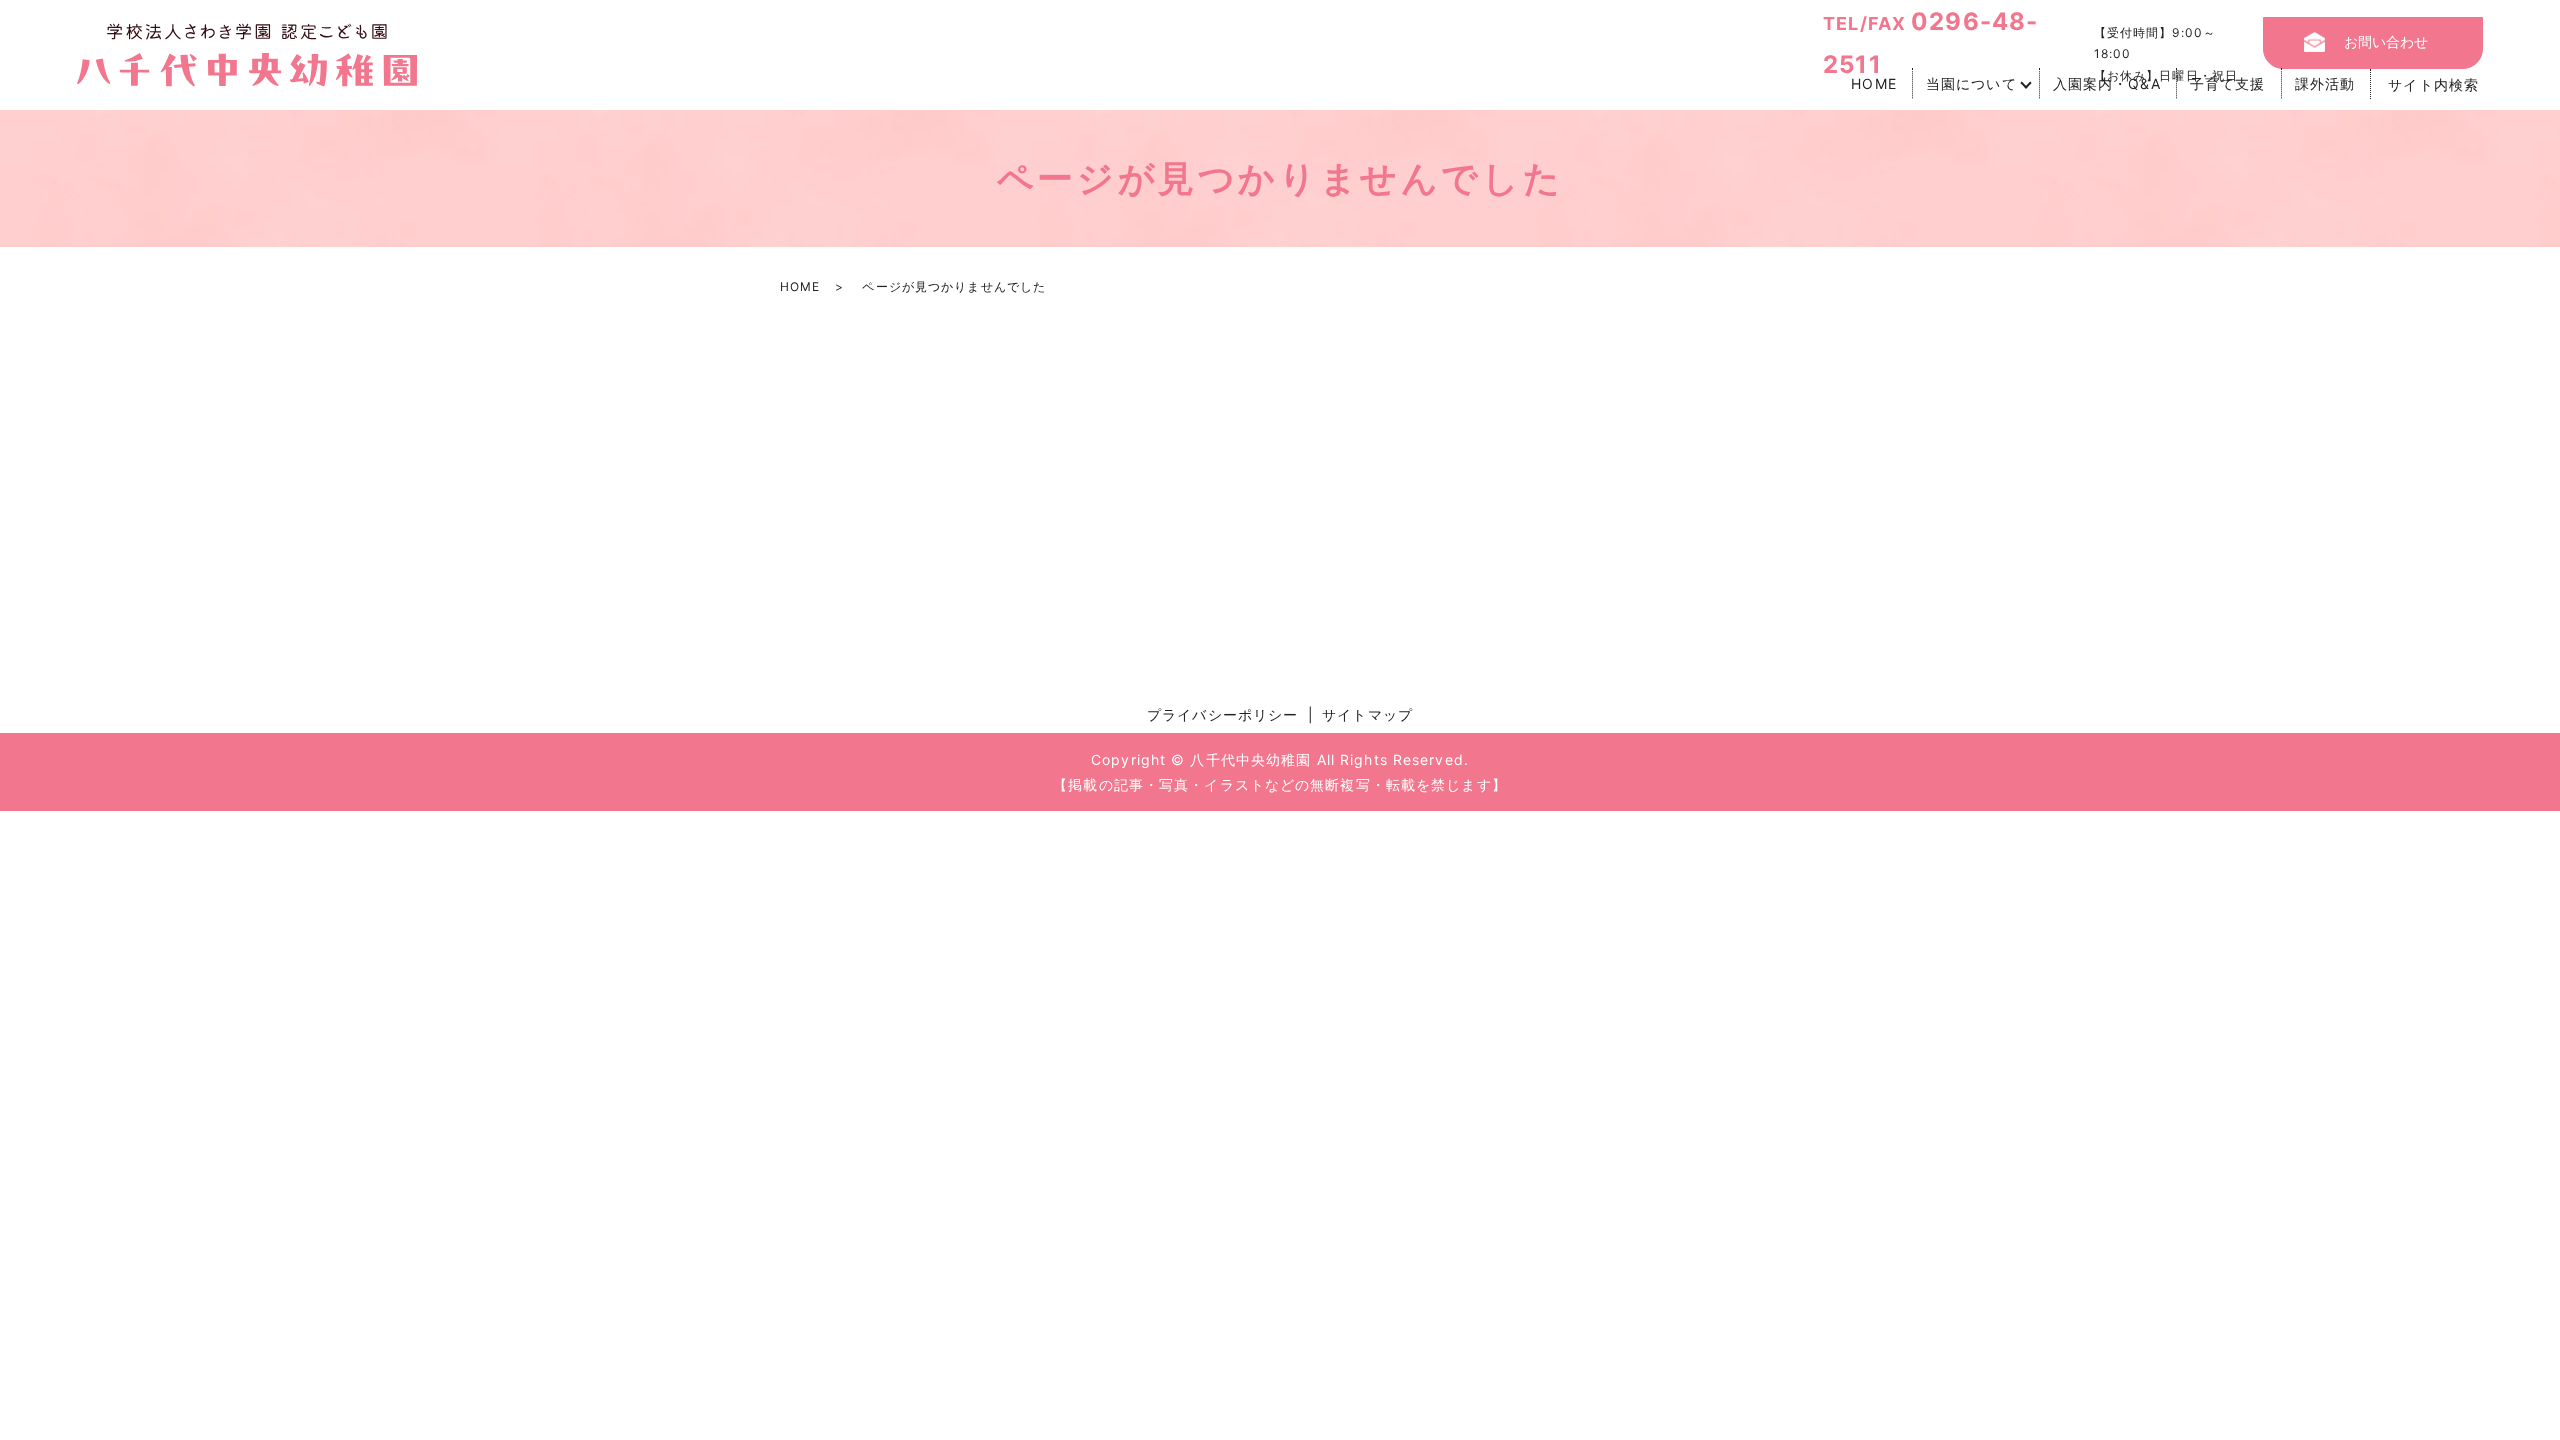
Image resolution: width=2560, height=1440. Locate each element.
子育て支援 (2228, 83)
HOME (1873, 83)
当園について (1971, 83)
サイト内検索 (2433, 84)
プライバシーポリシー (1222, 714)
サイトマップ (1367, 714)
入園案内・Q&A (2107, 83)
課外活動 (2325, 83)
